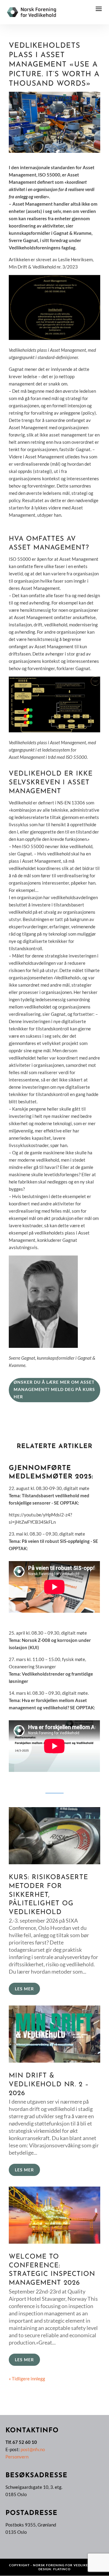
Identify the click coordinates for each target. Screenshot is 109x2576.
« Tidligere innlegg (27, 2379)
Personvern (17, 2457)
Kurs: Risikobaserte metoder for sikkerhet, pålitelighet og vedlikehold (48, 1895)
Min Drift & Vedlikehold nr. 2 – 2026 (49, 2084)
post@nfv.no (33, 2449)
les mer (24, 1989)
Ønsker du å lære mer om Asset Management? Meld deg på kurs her (54, 1389)
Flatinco (62, 2569)
